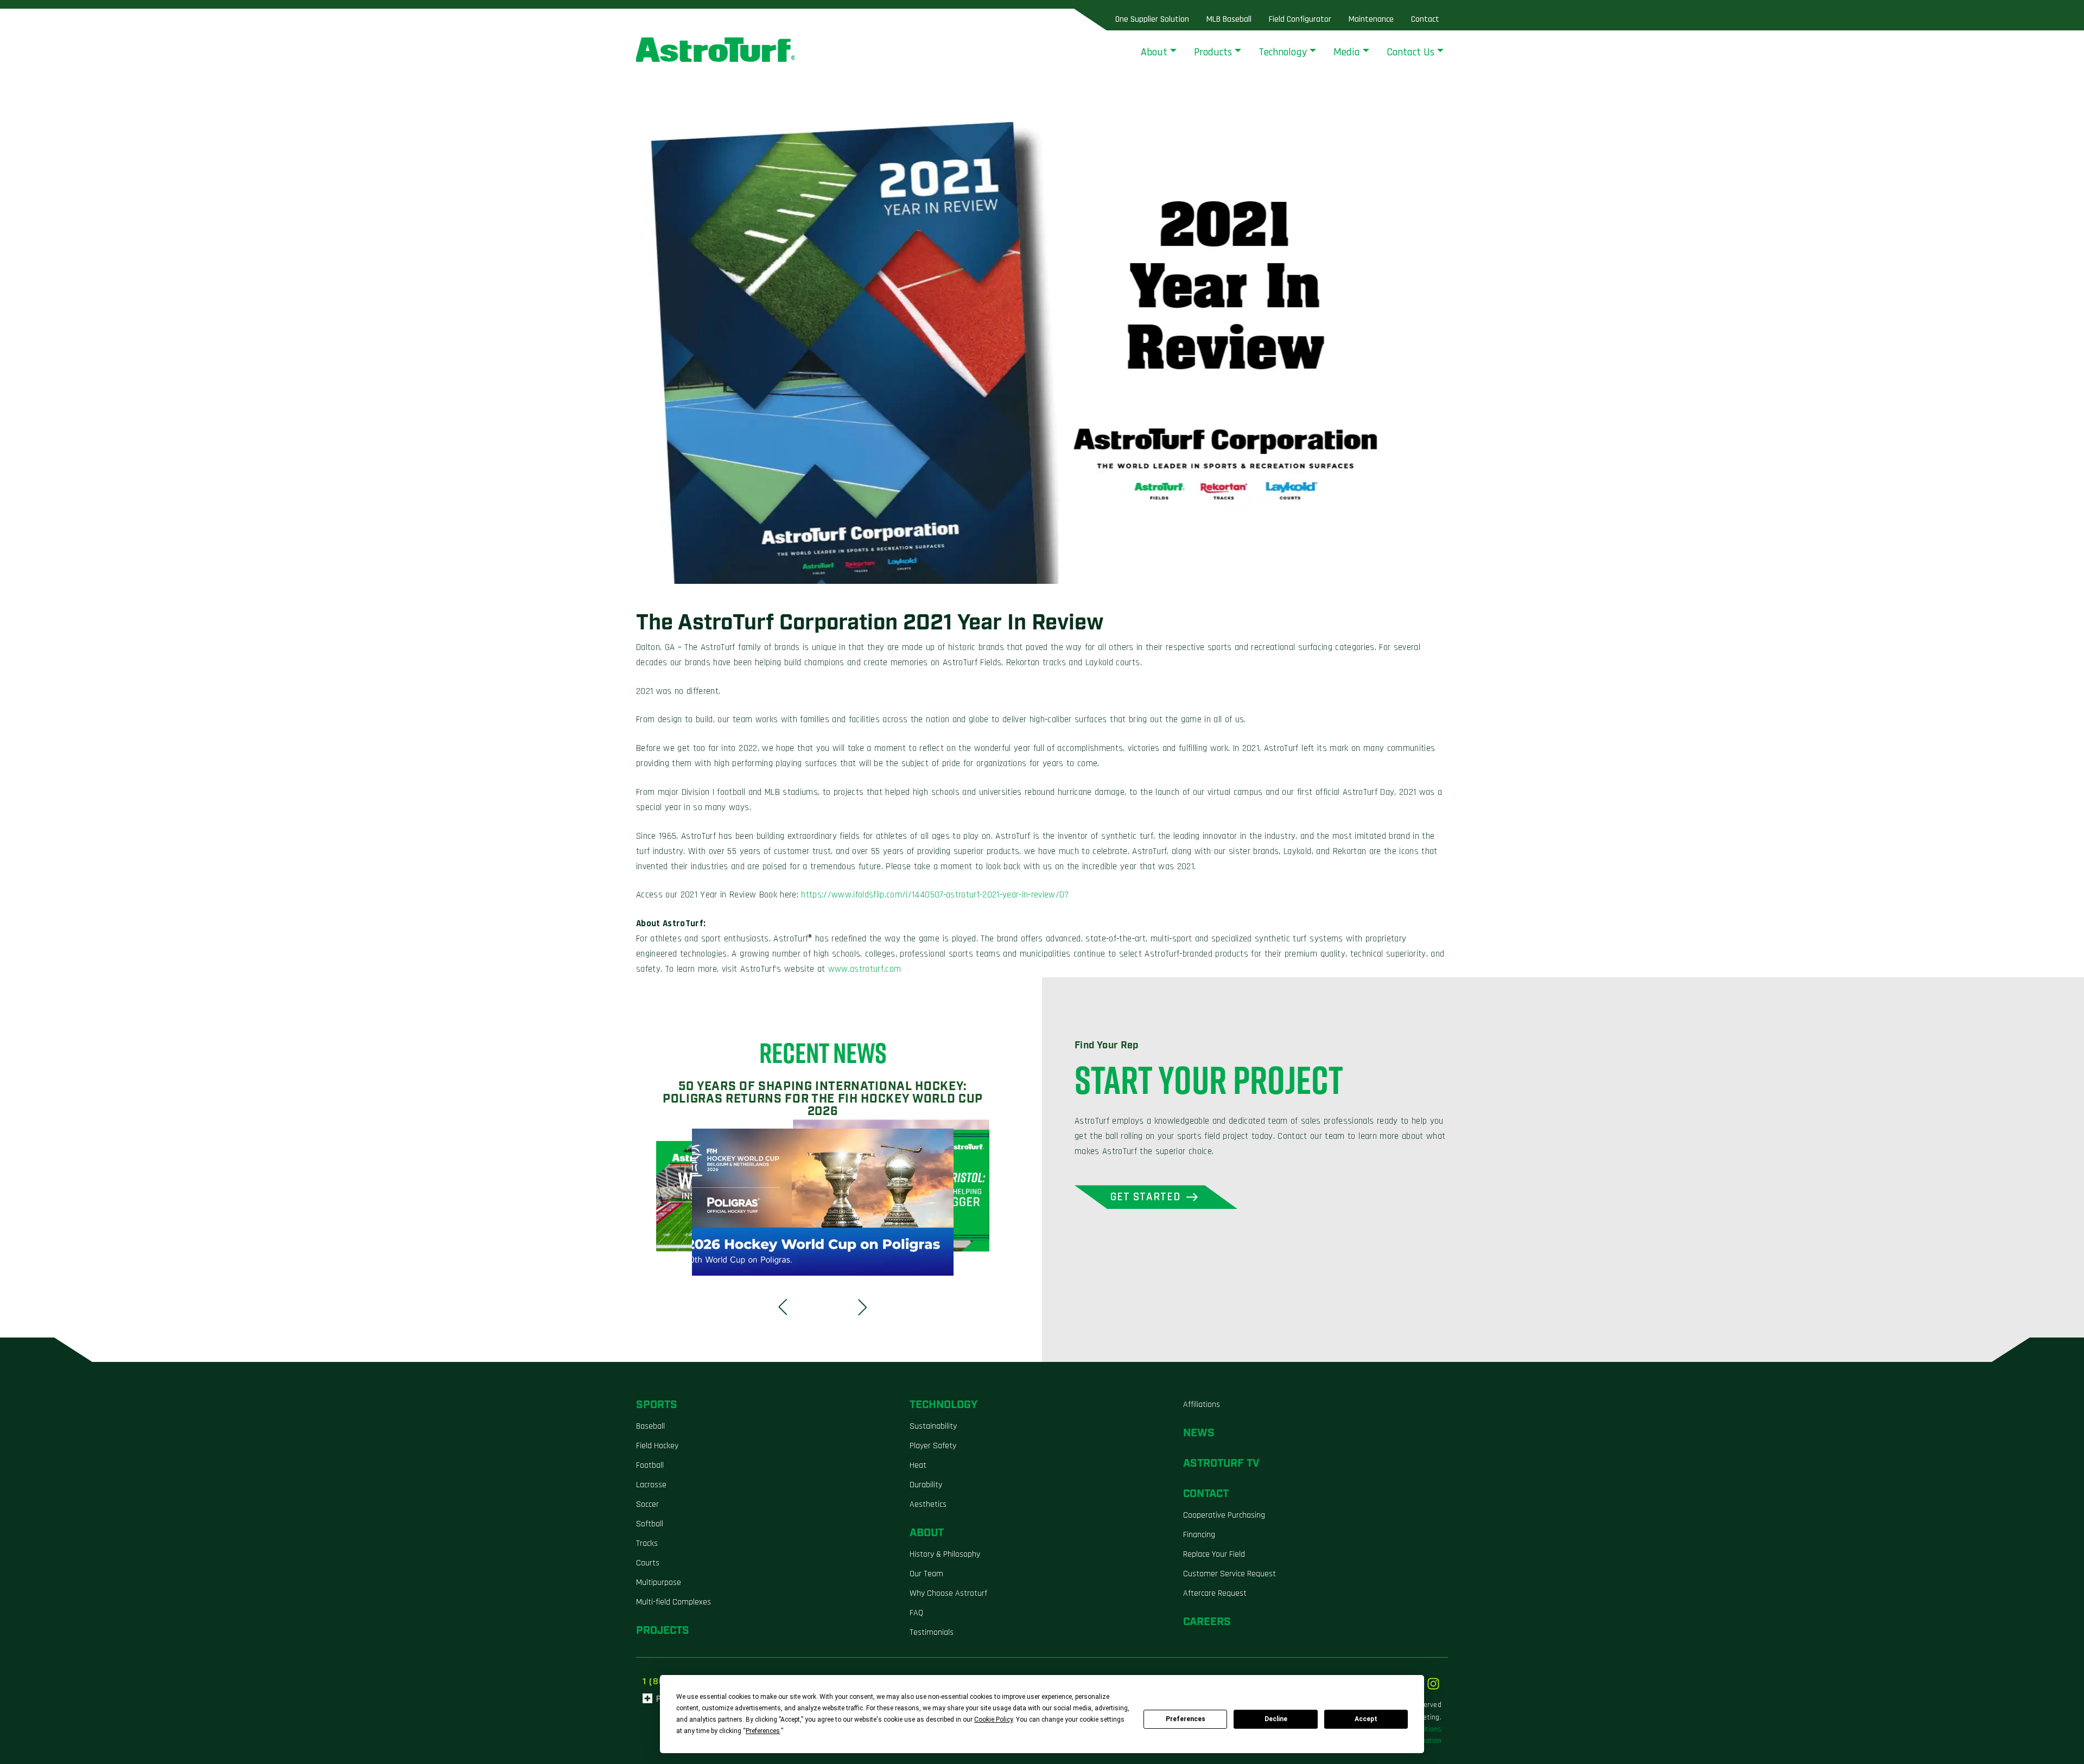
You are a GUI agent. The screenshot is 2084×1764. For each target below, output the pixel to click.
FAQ (916, 1613)
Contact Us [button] (1410, 52)
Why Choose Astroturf (948, 1593)
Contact (1425, 19)
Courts (648, 1563)
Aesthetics (928, 1504)
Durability (926, 1485)
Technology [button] (1283, 52)
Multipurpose (659, 1582)
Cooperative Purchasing (1224, 1515)
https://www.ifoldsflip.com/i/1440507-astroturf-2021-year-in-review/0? (935, 895)
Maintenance (1371, 19)
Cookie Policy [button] (993, 1720)
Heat (918, 1465)
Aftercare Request (1215, 1593)
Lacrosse (651, 1485)
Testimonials (932, 1632)
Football (650, 1465)
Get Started (1146, 1197)
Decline (1276, 1719)
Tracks (647, 1543)
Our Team (926, 1574)
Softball (650, 1524)
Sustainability (933, 1426)
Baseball (650, 1426)
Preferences (1186, 1719)
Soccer (647, 1504)
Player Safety (933, 1446)
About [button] (1154, 52)
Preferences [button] (763, 1731)
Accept (1366, 1719)
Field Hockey (657, 1446)
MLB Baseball (1229, 19)
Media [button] (1347, 52)
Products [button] (1213, 52)
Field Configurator (1300, 19)
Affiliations (1202, 1405)
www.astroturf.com (865, 969)
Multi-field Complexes (674, 1602)
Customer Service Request (1230, 1574)
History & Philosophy (945, 1554)
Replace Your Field (1214, 1554)
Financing (1199, 1535)
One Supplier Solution (1152, 19)
